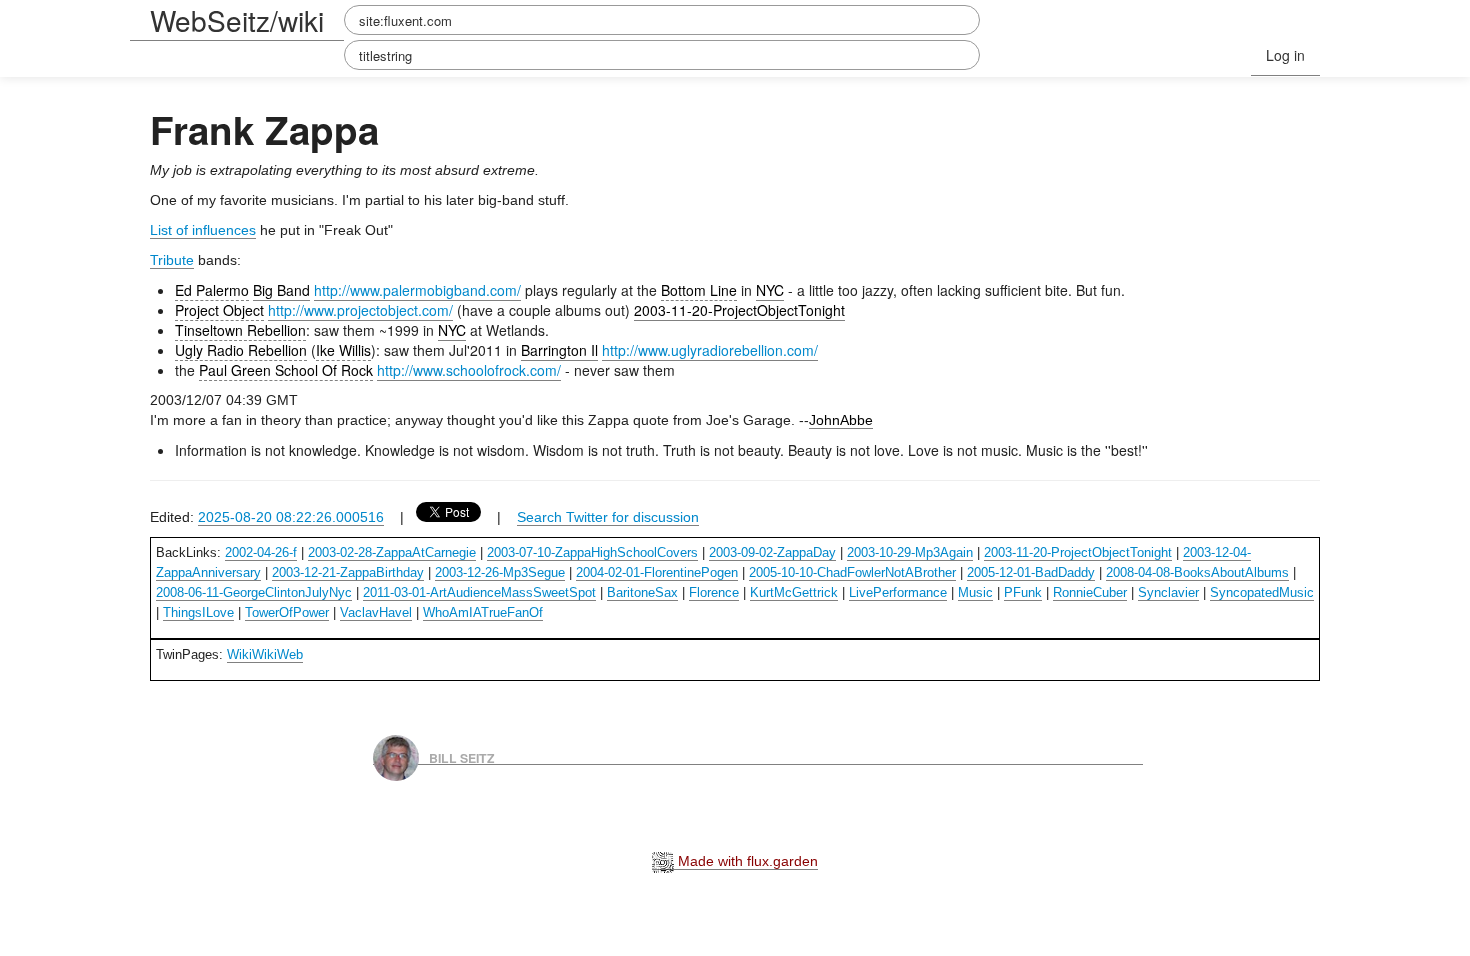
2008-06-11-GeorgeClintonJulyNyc (254, 592)
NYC (770, 290)
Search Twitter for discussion (608, 517)
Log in (1285, 55)
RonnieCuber (1090, 592)
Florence (714, 592)
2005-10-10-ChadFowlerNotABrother (852, 572)
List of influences (203, 230)
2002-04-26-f (261, 552)
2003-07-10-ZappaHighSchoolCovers (592, 552)
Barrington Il (559, 350)
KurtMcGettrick (794, 592)
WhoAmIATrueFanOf (483, 612)
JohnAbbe (841, 420)
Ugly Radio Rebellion (241, 350)
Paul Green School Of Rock (286, 370)
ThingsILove (198, 612)
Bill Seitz (462, 757)
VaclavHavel (376, 612)
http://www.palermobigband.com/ (417, 290)
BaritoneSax (642, 592)
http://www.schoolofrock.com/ (469, 370)
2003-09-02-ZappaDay (772, 552)
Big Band (281, 290)
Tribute (172, 260)
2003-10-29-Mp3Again (910, 552)
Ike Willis (343, 350)
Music (975, 592)
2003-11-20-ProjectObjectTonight (739, 310)
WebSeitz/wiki (237, 20)
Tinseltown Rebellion (240, 330)
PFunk (1023, 592)
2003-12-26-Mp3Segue (500, 572)
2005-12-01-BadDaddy (1031, 572)
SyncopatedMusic (1262, 592)
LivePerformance (898, 592)
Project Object (219, 310)
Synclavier (1168, 592)
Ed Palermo (212, 290)
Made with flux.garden (746, 861)
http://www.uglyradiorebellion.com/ (710, 350)
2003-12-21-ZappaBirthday (348, 572)
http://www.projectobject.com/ (360, 310)
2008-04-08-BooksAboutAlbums (1197, 572)
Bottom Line (699, 290)
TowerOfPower (287, 612)
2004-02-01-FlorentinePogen (657, 572)
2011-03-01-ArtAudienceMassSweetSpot (479, 592)
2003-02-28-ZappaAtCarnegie (392, 552)
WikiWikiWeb (265, 654)
